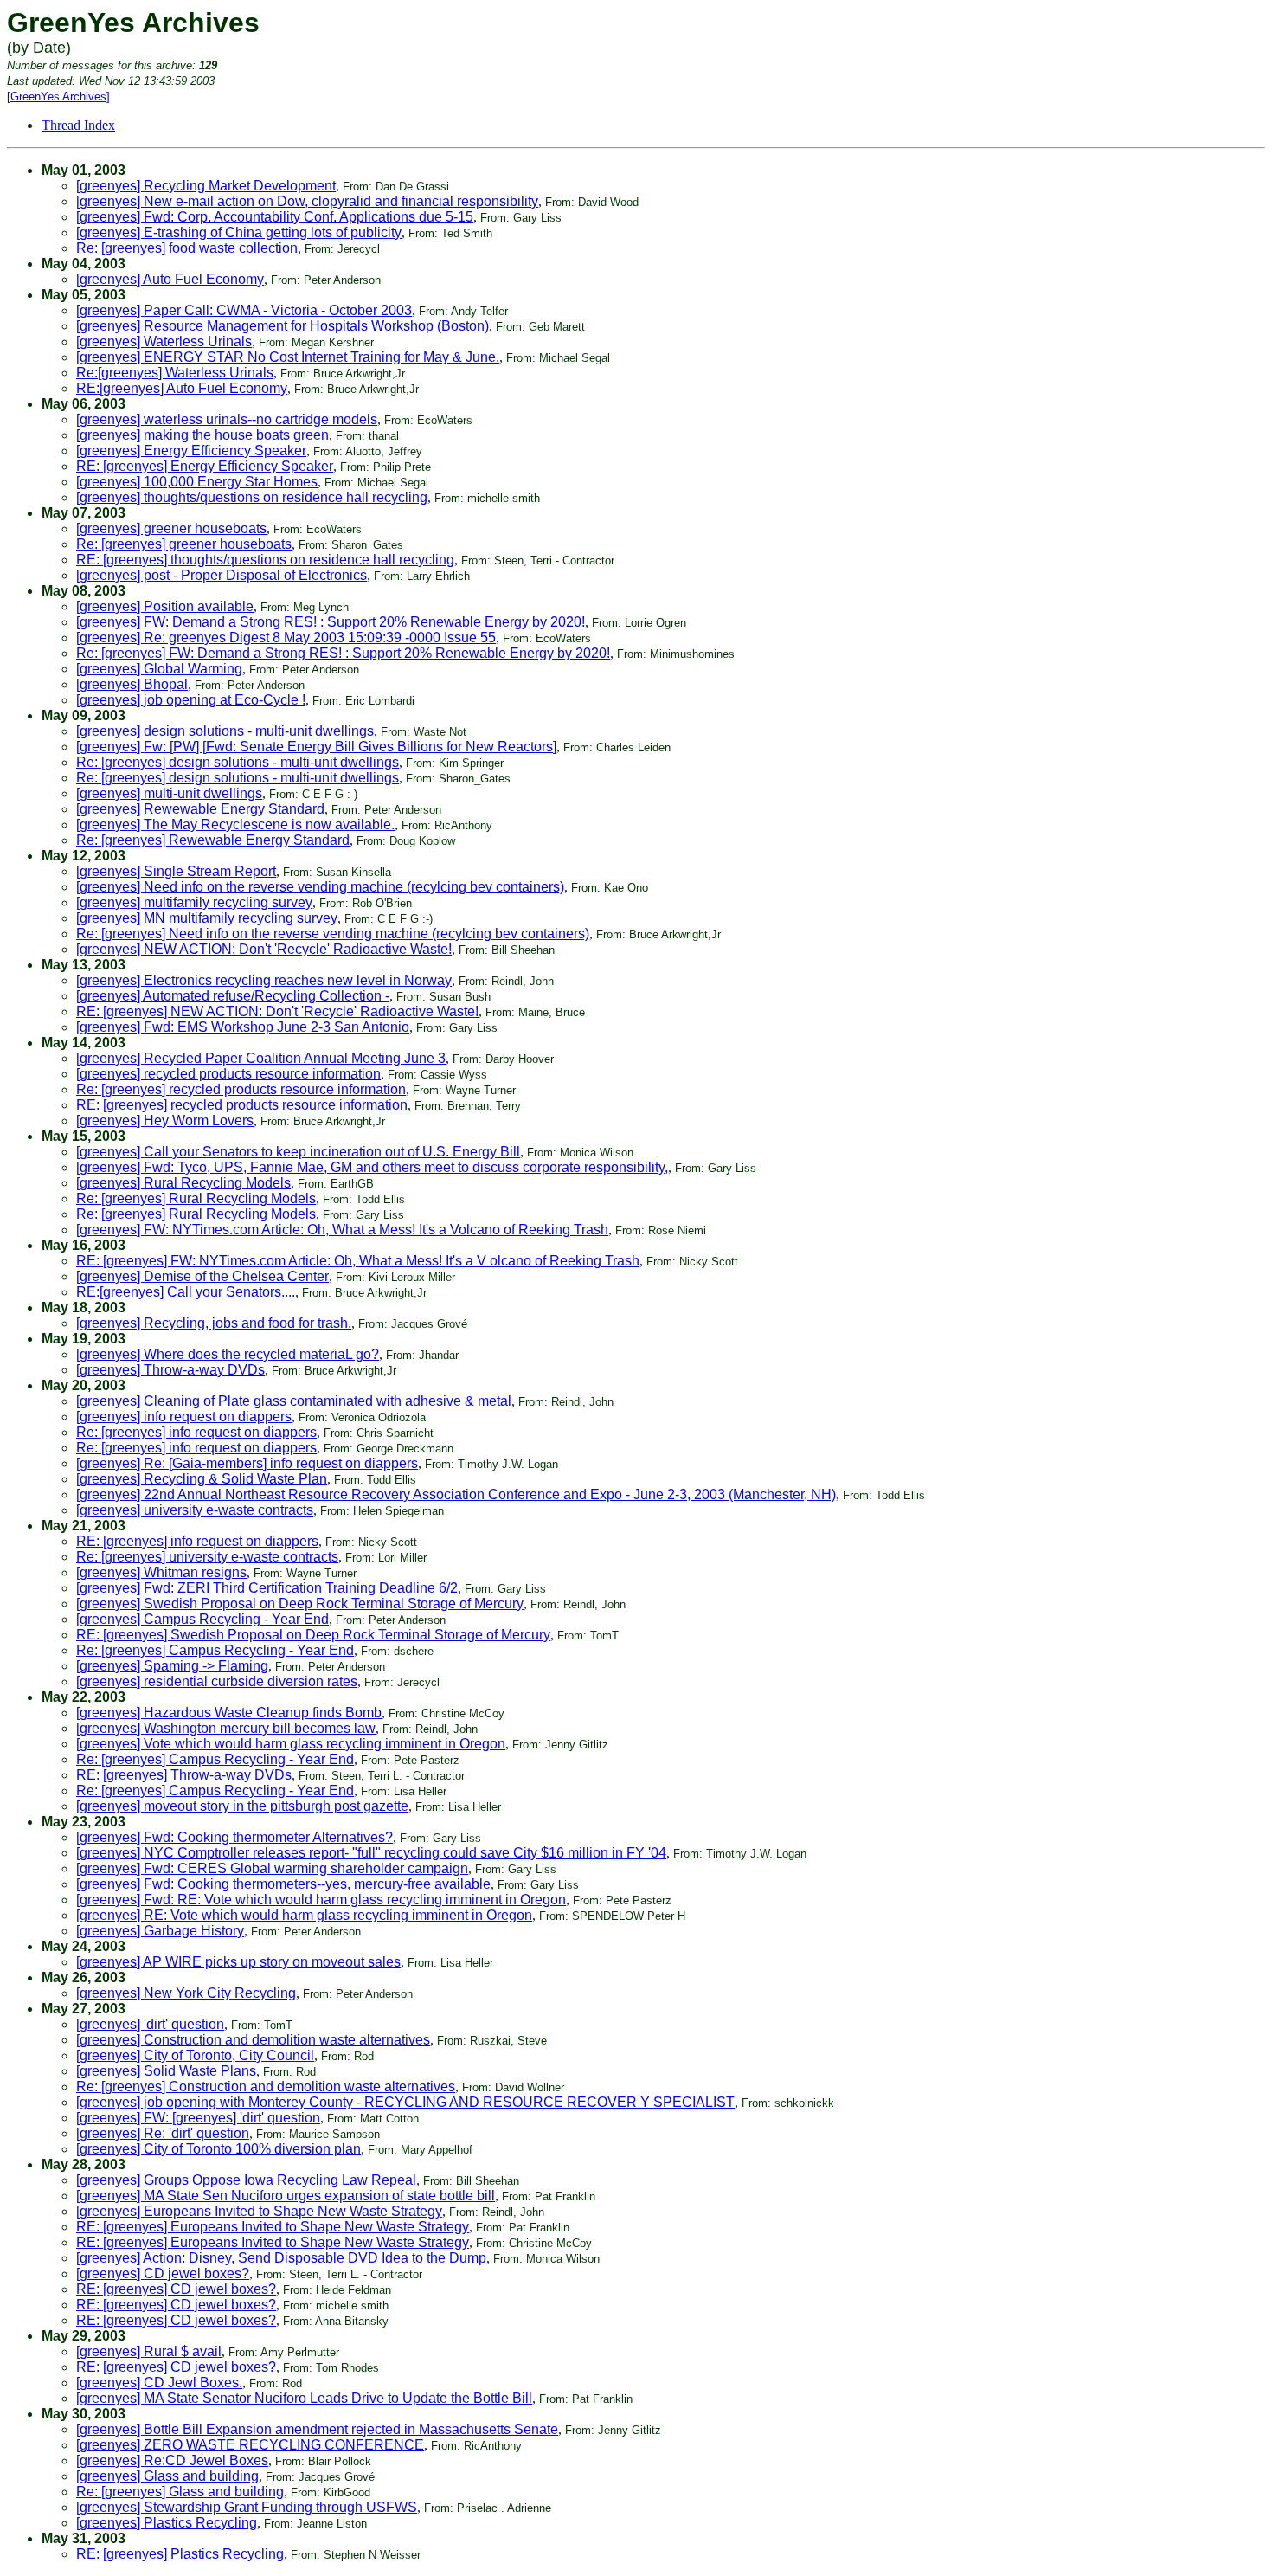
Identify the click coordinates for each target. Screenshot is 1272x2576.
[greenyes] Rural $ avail (149, 2351)
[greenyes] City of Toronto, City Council (195, 2055)
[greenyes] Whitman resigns (161, 1572)
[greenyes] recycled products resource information (228, 1074)
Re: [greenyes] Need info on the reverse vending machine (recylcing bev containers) (333, 934)
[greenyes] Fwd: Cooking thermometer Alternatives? (234, 1837)
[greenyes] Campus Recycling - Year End (202, 1619)
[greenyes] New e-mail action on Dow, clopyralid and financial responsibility (307, 201)
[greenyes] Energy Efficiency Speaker (191, 451)
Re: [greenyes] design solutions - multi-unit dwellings (238, 762)
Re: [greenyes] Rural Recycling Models (196, 1198)
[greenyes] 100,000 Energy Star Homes (197, 482)
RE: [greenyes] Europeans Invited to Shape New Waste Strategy (273, 2227)
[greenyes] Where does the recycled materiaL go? (228, 1354)
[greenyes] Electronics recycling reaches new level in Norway (264, 980)
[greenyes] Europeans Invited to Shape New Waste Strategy (259, 2211)
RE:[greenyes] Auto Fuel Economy (182, 388)
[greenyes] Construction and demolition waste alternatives (253, 2040)
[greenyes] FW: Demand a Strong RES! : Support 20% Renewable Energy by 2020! (331, 622)
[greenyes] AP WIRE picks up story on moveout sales (238, 1962)
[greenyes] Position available (165, 606)
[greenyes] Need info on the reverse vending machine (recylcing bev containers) (320, 887)
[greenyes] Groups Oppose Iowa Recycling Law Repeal (246, 2180)
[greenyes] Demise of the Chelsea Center (202, 1276)
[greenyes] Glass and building (167, 2476)
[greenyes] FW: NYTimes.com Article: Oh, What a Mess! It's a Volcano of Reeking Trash (342, 1230)
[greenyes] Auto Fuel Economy (170, 279)
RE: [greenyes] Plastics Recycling (180, 2554)
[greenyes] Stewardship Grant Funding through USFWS (247, 2507)
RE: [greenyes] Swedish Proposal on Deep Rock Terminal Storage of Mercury (313, 1635)
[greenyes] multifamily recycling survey (194, 902)
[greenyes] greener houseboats (171, 528)
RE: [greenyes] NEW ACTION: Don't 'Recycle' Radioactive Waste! (277, 1011)
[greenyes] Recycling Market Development (206, 186)
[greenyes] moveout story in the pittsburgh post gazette (242, 1806)
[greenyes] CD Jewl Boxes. (159, 2383)
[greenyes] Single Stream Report (176, 871)
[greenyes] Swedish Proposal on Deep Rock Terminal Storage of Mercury (300, 1604)
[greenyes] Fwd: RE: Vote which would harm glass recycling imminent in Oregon (321, 1900)
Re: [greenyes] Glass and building (180, 2492)
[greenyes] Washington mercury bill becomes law (226, 1728)
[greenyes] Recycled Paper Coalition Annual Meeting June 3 (261, 1058)
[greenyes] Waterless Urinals (164, 341)
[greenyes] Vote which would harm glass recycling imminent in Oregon (291, 1744)
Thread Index (78, 125)
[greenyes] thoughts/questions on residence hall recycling (252, 497)
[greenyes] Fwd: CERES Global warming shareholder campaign (272, 1868)
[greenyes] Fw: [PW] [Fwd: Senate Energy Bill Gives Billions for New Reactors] (316, 747)
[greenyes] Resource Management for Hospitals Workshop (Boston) (283, 326)
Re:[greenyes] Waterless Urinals (175, 373)
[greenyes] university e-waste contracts (195, 1510)
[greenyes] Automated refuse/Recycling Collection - (233, 996)
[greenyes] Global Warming (159, 669)
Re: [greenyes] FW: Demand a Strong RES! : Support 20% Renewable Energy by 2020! (343, 653)
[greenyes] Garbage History (160, 1931)
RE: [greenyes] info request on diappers (197, 1541)
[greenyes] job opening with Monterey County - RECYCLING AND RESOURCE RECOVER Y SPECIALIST (405, 2102)
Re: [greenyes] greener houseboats (184, 544)
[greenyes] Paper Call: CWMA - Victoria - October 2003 (244, 310)
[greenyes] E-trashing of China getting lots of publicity (239, 232)
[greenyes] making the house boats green (202, 435)
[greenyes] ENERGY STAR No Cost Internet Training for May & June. (288, 357)
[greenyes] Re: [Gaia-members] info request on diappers (247, 1463)
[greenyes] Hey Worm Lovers (165, 1121)
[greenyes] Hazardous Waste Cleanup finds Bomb (229, 1713)
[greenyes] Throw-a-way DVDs (170, 1370)
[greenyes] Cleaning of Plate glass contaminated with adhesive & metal (294, 1401)
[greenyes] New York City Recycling (186, 1993)
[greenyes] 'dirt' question (150, 2024)
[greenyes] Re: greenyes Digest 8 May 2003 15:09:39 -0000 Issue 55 (286, 638)
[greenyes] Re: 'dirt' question (163, 2133)
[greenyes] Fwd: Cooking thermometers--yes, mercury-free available (283, 1884)
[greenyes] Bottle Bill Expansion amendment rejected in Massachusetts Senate (317, 2429)
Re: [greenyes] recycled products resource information (241, 1089)
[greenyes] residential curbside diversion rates (217, 1681)
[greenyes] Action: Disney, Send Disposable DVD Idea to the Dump (281, 2258)
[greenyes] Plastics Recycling (167, 2523)
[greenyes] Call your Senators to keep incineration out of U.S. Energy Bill (298, 1152)
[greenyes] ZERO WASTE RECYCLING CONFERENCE (250, 2445)
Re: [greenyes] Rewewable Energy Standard (213, 840)
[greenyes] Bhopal (132, 684)
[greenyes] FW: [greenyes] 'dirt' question (198, 2118)
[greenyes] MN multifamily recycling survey (207, 918)
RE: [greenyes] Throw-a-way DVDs (184, 1775)
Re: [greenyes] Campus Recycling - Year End (215, 1650)
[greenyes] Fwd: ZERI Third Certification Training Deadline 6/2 (267, 1588)
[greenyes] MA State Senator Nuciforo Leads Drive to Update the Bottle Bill (304, 2398)
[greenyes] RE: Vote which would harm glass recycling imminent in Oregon (304, 1915)
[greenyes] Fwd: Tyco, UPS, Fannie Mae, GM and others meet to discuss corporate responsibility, (372, 1167)
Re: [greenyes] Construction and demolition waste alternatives (266, 2087)
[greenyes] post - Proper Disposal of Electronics (222, 575)
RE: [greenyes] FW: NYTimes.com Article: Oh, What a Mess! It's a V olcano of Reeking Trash (358, 1261)
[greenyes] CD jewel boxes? (163, 2273)
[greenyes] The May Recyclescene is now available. (235, 824)
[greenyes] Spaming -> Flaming (172, 1666)
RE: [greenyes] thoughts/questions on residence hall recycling (265, 560)
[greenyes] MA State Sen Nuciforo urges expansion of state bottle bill (286, 2196)
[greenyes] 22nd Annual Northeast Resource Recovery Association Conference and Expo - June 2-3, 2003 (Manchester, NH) (456, 1494)
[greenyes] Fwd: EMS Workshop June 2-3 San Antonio (243, 1027)
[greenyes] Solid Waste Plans (166, 2071)
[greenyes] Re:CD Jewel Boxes (172, 2460)
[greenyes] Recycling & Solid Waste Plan (202, 1479)
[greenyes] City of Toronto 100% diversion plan (218, 2149)
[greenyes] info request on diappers (184, 1417)
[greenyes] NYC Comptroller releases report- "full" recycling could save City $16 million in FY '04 (371, 1853)
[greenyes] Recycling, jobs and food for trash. (214, 1323)
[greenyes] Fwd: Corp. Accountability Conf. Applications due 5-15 (275, 217)
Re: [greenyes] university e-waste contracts (207, 1557)
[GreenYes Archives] (58, 97)
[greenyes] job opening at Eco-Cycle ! (191, 700)
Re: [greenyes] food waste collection (187, 248)
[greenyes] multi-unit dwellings (169, 793)
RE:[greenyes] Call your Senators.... (186, 1292)
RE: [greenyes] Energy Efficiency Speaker (205, 466)
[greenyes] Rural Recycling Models (183, 1183)
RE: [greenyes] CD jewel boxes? (176, 2289)
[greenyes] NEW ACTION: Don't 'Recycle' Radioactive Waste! (264, 949)
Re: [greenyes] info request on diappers (196, 1432)
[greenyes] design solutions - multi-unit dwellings (225, 731)
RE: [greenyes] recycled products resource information (242, 1105)
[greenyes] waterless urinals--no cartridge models (227, 419)
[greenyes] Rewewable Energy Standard (200, 809)
